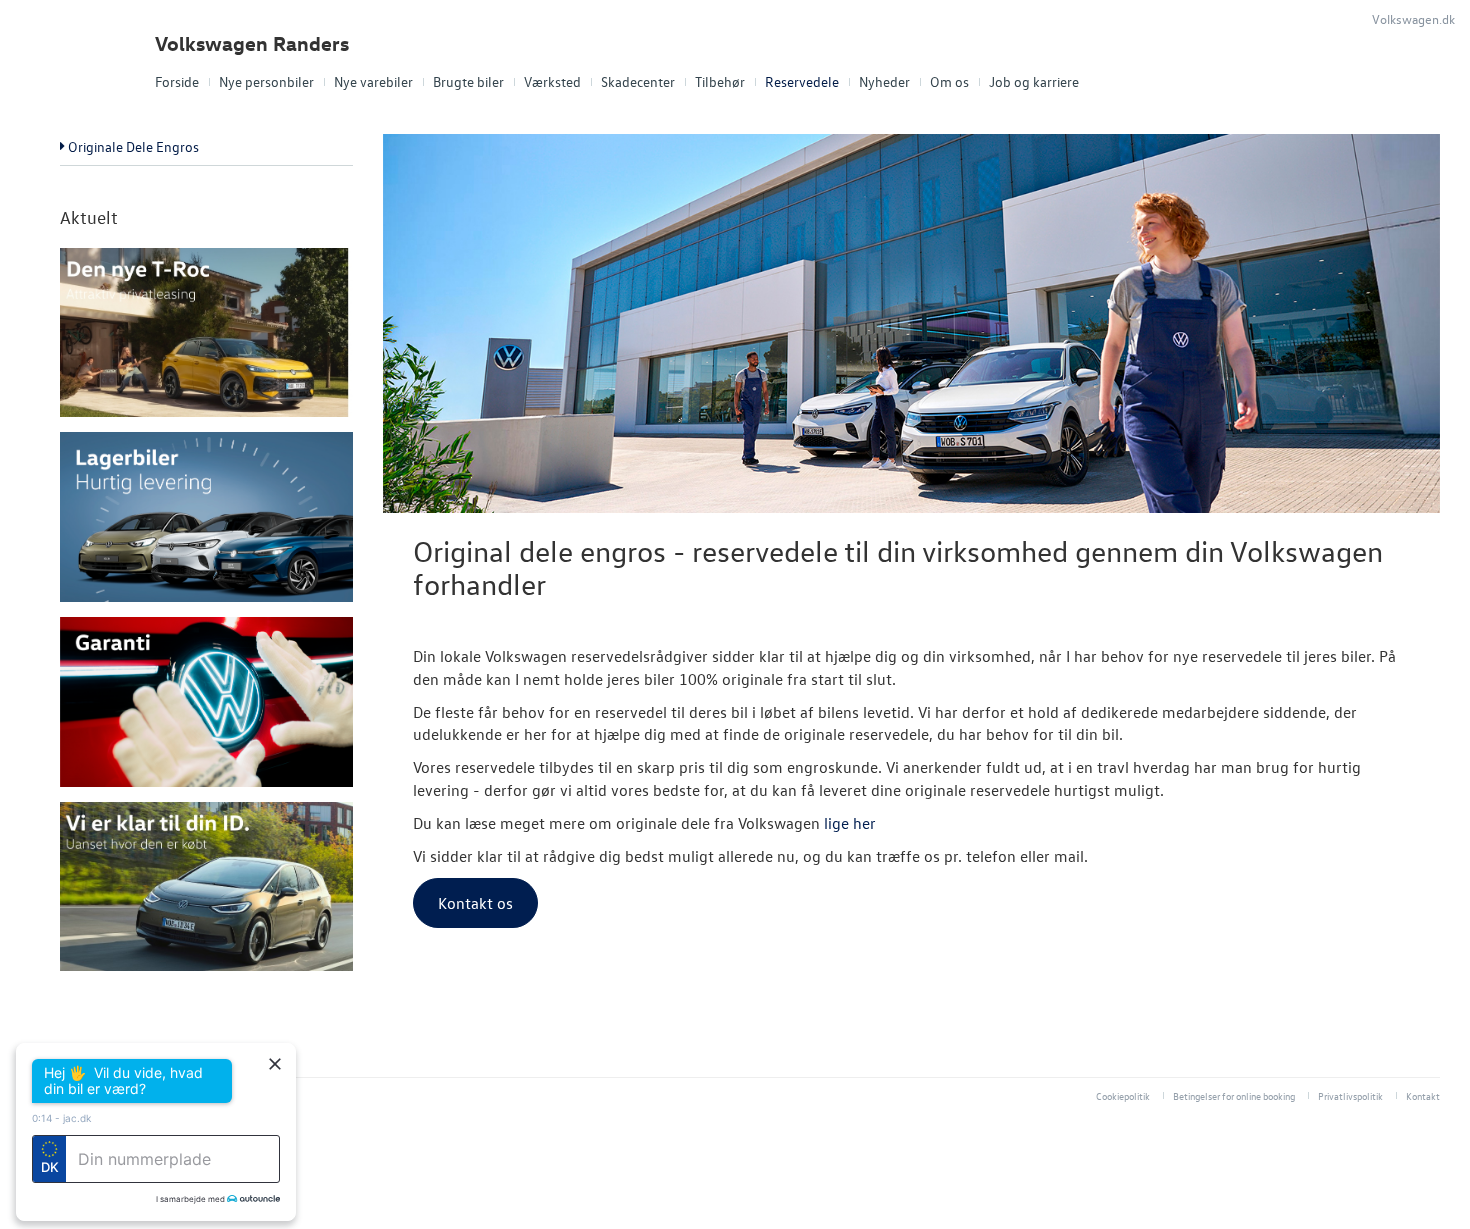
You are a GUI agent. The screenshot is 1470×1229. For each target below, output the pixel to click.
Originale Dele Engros (133, 146)
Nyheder (884, 81)
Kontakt (1423, 1095)
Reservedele (802, 81)
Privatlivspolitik (1350, 1095)
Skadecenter (638, 81)
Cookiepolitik (1123, 1095)
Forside (177, 81)
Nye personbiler (266, 81)
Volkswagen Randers (252, 43)
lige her (850, 823)
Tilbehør (720, 81)
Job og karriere (1034, 81)
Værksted (552, 81)
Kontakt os (475, 903)
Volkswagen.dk (1413, 18)
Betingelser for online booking (1234, 1095)
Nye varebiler (373, 81)
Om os (949, 81)
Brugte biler (468, 81)
